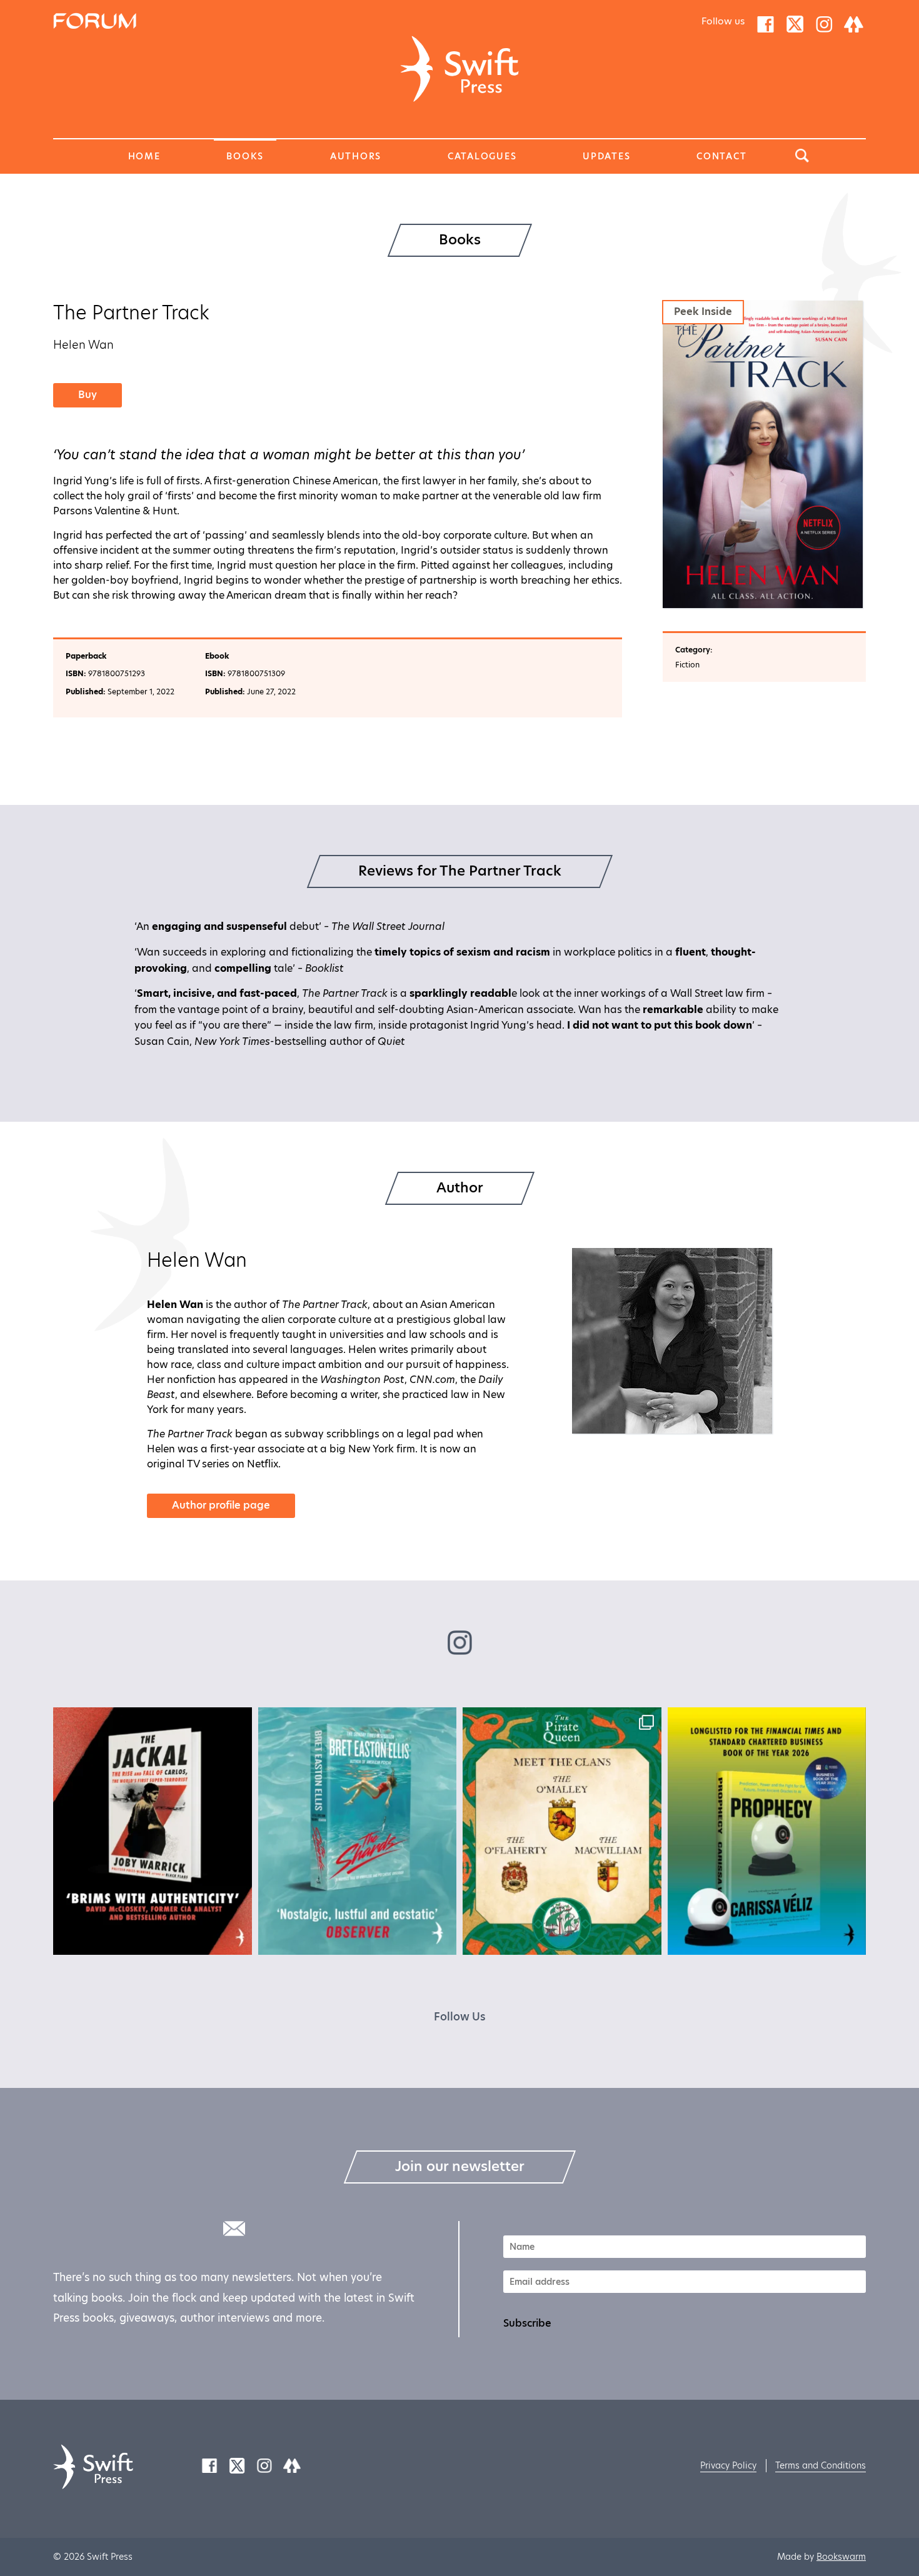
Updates (606, 156)
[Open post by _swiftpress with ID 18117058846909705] (562, 1831)
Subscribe (527, 2324)
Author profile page (221, 1505)
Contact (721, 156)
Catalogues (482, 156)
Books (245, 156)
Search (802, 156)
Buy (88, 395)
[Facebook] (766, 23)
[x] (795, 23)
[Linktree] (854, 23)
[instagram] (824, 23)
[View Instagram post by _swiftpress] (239, 1939)
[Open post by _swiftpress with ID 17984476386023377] (153, 1831)
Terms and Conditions (821, 2465)
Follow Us (460, 2017)
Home (144, 156)
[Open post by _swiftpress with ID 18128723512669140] (358, 1831)
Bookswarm (841, 2557)
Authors (356, 156)
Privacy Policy (728, 2465)
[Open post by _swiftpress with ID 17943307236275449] (767, 1831)
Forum (68, 20)
